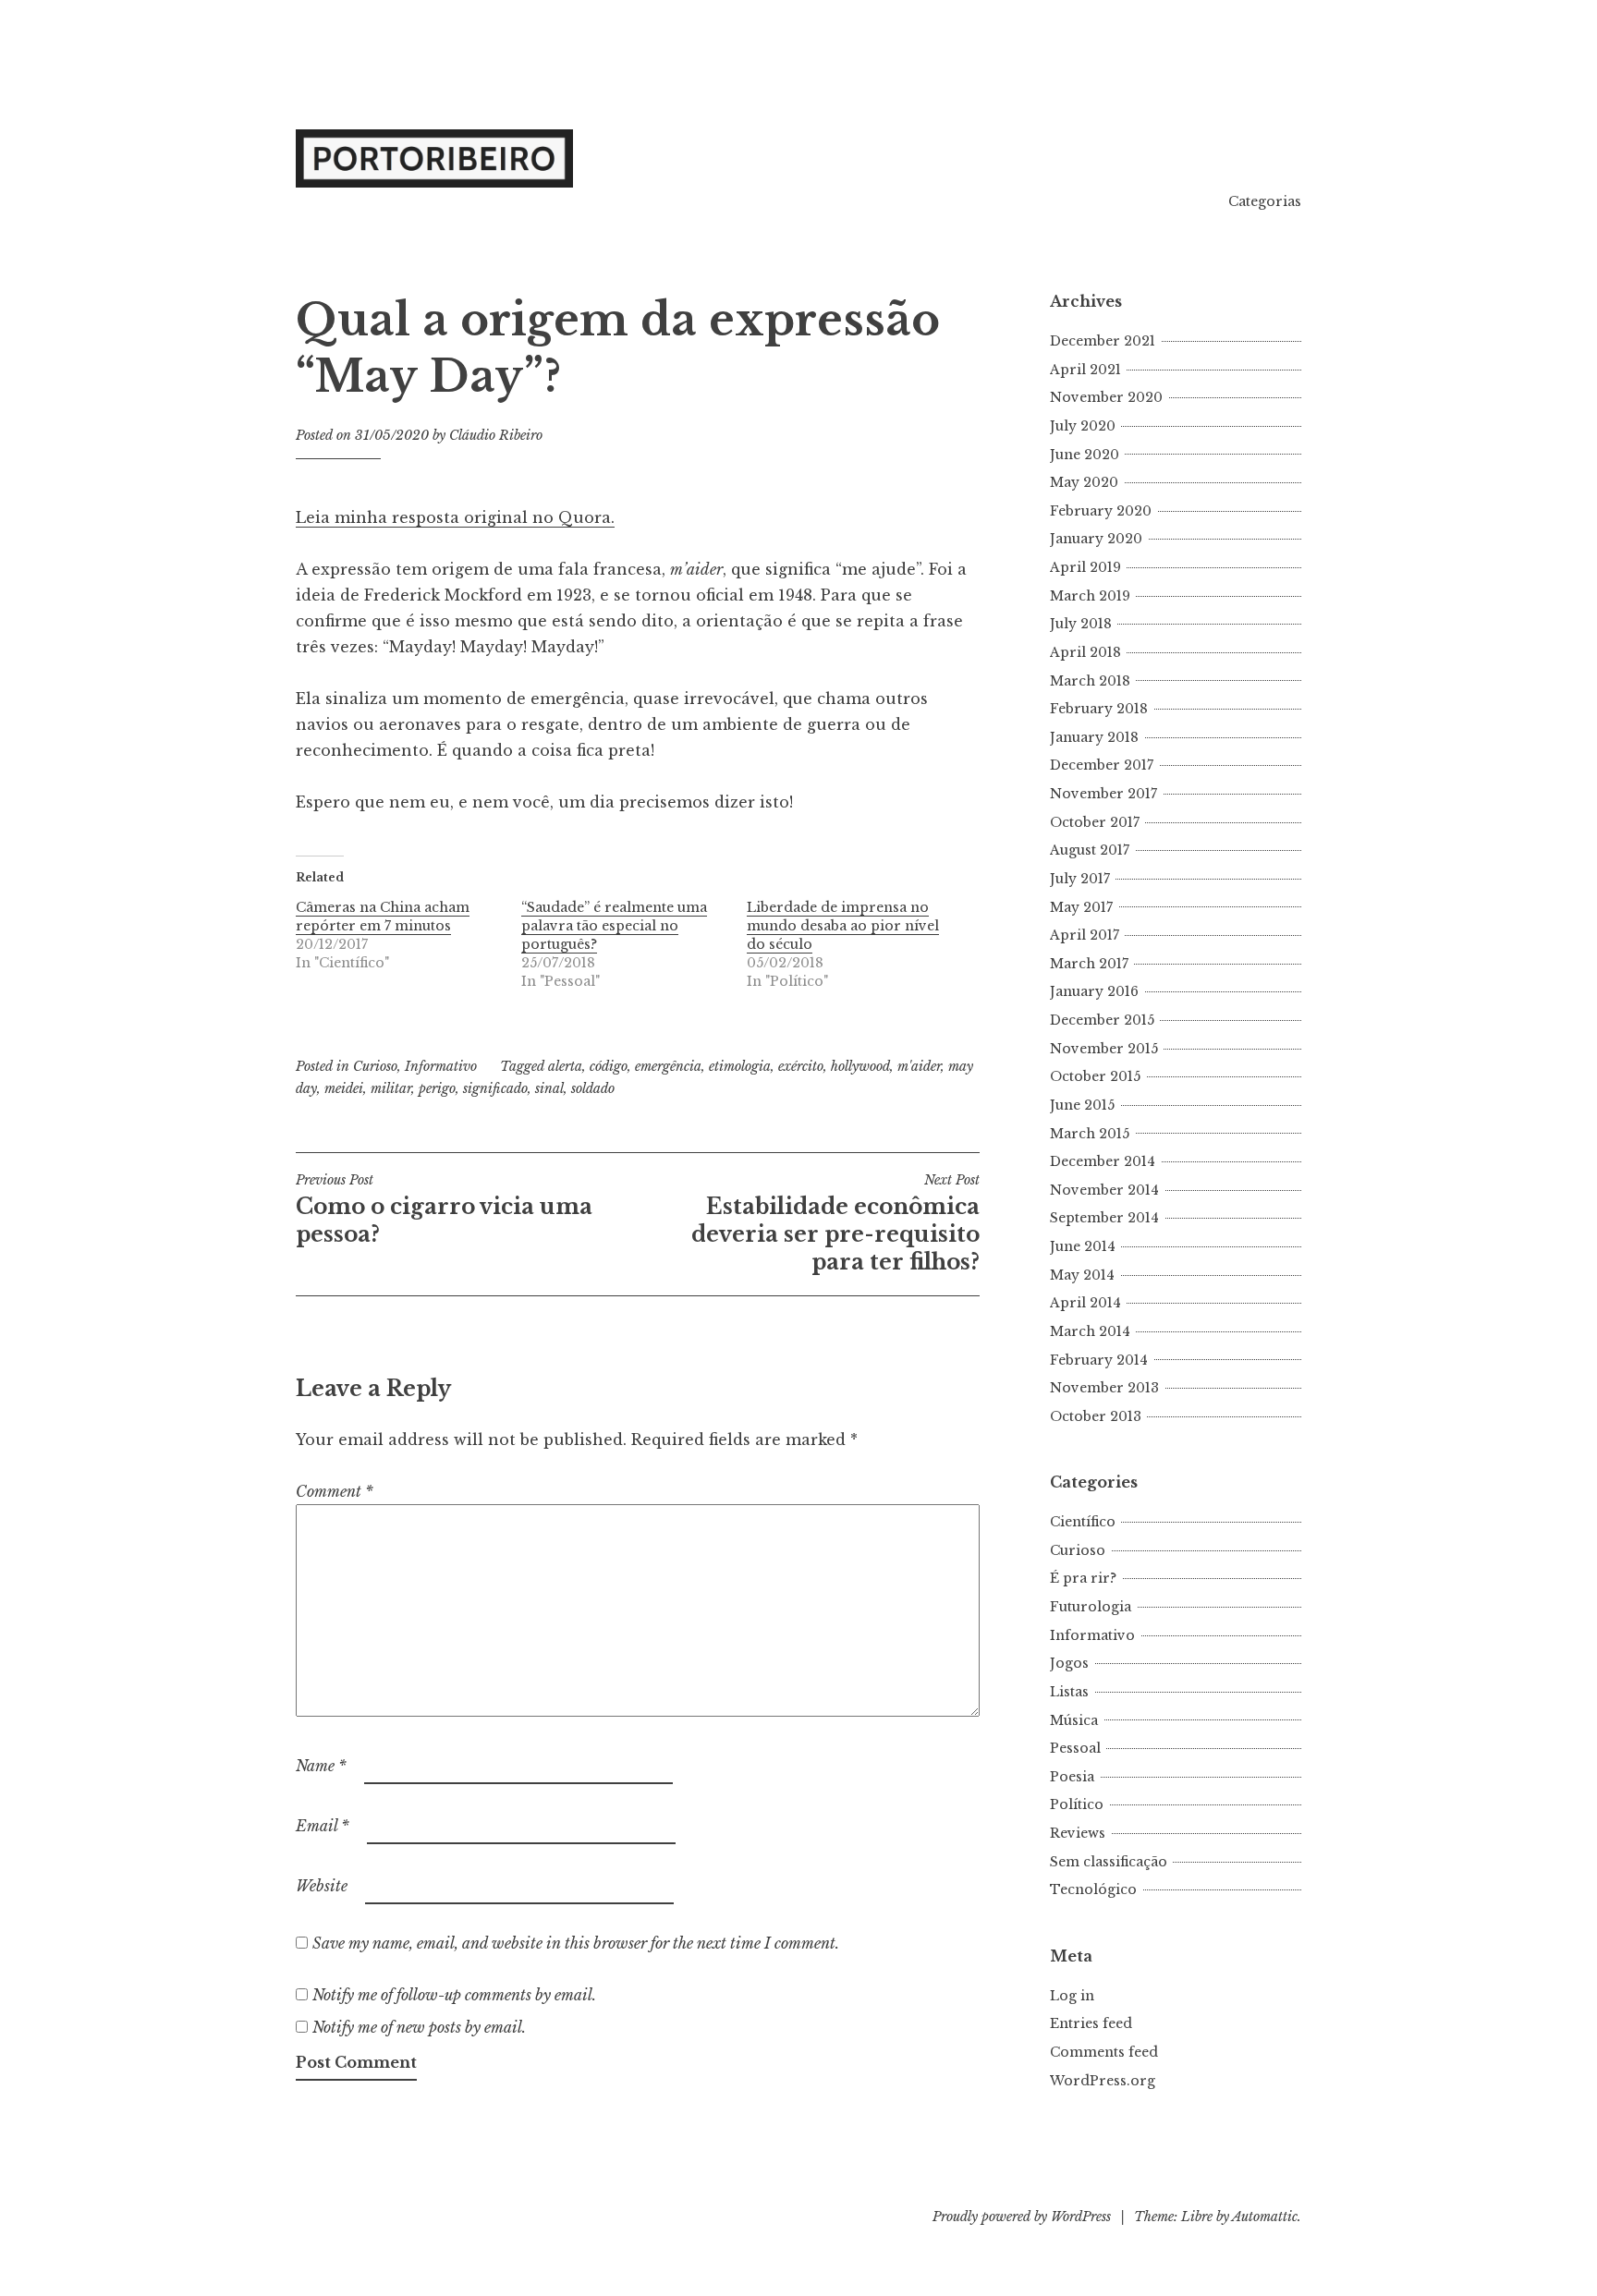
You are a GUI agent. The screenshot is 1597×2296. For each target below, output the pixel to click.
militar (391, 1088)
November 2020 (1106, 397)
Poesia (1072, 1777)
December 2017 (1102, 765)
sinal (549, 1088)
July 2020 (1083, 426)
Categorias (1265, 201)
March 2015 (1090, 1134)
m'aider (919, 1066)
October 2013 (1096, 1416)
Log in (1072, 1996)
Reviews (1078, 1833)
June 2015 (1082, 1105)
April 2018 (1085, 652)
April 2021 (1085, 370)
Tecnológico (1093, 1889)
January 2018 (1094, 737)
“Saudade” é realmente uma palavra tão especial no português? (614, 926)
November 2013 (1104, 1388)
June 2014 (1083, 1246)
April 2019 (1085, 567)
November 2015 (1104, 1049)
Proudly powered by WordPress (1022, 2217)
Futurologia (1091, 1607)
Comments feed (1104, 2052)
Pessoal (1075, 1748)
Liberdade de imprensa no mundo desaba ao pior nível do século (843, 926)
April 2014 (1085, 1303)
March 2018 (1090, 681)
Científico (1083, 1522)
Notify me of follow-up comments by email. (454, 1995)
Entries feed (1091, 2023)
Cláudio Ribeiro (496, 435)
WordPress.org (1103, 2081)
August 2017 (1090, 850)
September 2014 (1104, 1218)
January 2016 (1094, 991)
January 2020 (1096, 539)
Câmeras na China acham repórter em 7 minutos (383, 917)
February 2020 (1101, 511)
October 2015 (1095, 1076)
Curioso (375, 1066)
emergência (668, 1066)
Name (321, 1766)
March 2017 (1089, 964)
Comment (335, 1491)
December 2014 (1103, 1161)
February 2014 (1099, 1360)
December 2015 (1102, 1020)
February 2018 (1099, 709)
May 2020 (1084, 482)
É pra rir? (1083, 1578)
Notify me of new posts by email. (419, 2027)
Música (1074, 1720)
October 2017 (1095, 822)
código (609, 1066)
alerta (565, 1066)
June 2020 (1085, 455)
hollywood (860, 1066)
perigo (437, 1088)
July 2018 (1081, 624)
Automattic (1265, 2217)
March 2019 (1090, 596)
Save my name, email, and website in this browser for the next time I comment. (576, 1943)
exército (801, 1066)
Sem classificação (1109, 1862)
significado (495, 1088)
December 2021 (1103, 341)
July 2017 (1080, 879)
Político (1077, 1804)
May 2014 (1082, 1275)
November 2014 (1104, 1190)
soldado (593, 1088)
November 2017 (1103, 794)
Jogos (1069, 1663)
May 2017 (1081, 907)
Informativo (441, 1066)
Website (322, 1886)
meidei (344, 1088)
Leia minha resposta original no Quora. (455, 517)
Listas (1069, 1692)
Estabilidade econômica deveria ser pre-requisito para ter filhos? (835, 1223)
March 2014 (1090, 1331)
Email (323, 1826)
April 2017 (1085, 935)
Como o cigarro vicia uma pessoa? (444, 1209)
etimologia (740, 1066)
